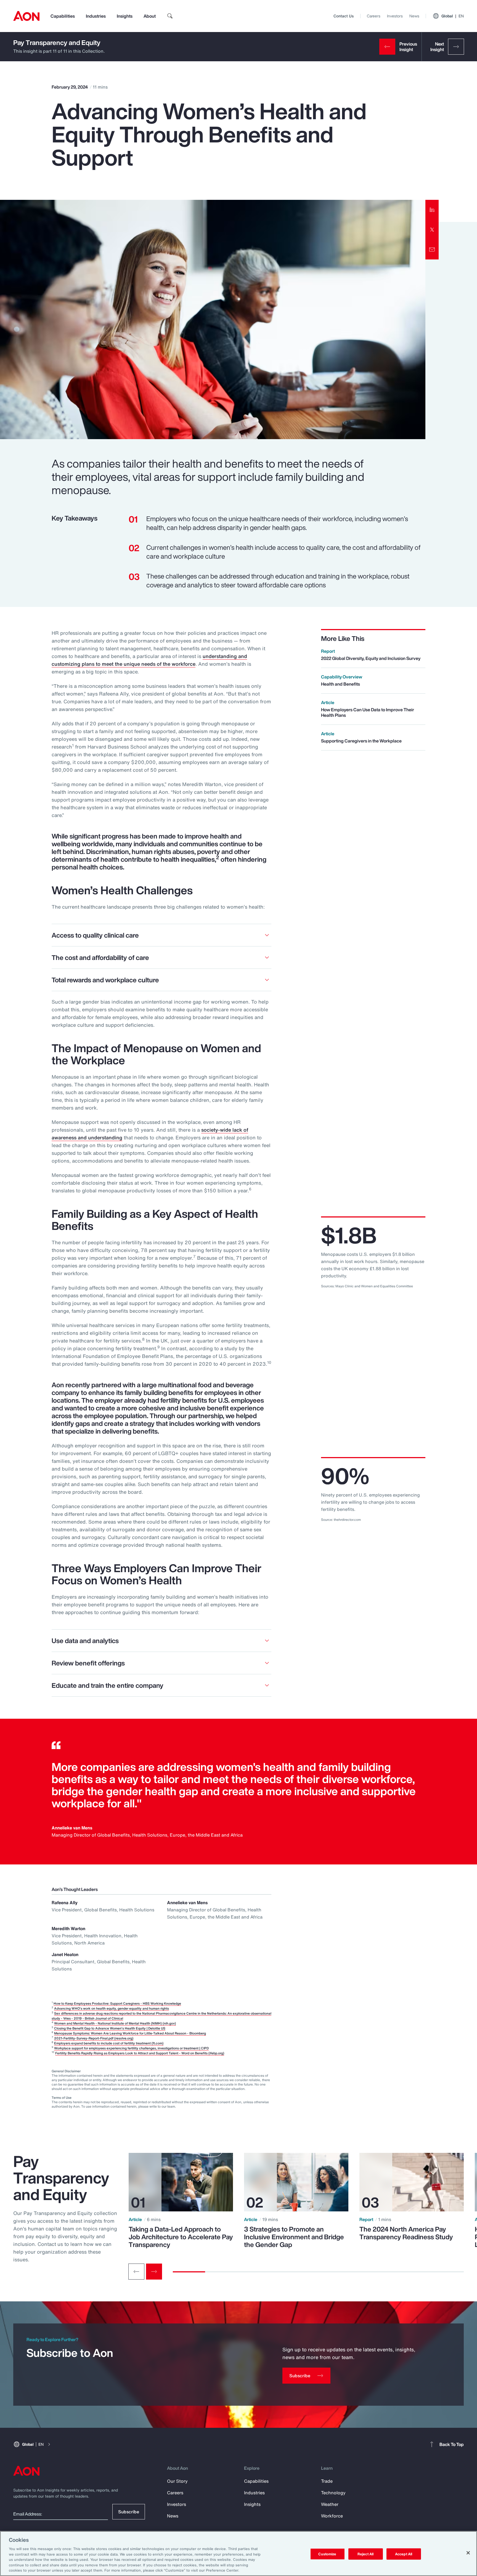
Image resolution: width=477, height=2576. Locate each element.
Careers (374, 16)
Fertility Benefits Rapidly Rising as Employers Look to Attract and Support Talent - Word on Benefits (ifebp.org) (140, 2053)
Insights (125, 16)
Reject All (365, 2554)
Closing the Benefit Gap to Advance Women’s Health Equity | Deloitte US (110, 2028)
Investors (395, 16)
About (150, 16)
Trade (327, 2481)
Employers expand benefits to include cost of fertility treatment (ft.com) (109, 2043)
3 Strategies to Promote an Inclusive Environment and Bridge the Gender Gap (294, 2237)
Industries (96, 16)
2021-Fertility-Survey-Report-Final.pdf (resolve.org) (94, 2038)
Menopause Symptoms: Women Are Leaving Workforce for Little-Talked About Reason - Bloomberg (130, 2033)
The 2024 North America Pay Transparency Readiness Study (406, 2233)
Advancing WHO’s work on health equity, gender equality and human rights (112, 2008)
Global (453, 16)
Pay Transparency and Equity (57, 43)
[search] (170, 16)
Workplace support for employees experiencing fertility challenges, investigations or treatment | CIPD (131, 2048)
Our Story (177, 2481)
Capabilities (63, 16)
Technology (333, 2493)
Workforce (332, 2516)
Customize (327, 2554)
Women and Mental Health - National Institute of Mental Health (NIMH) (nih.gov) (115, 2023)
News (414, 16)
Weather (330, 2504)
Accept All (404, 2554)
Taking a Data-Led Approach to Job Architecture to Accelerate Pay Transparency (181, 2237)
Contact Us (344, 16)
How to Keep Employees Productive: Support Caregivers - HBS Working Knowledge (117, 2003)
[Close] (468, 2553)
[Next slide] (154, 2272)
